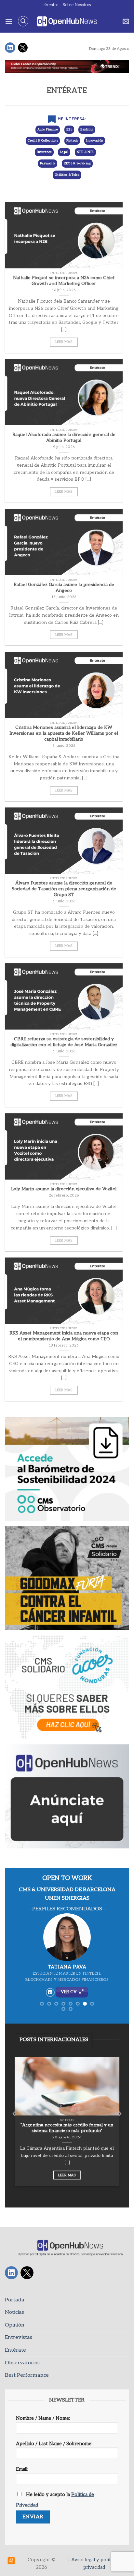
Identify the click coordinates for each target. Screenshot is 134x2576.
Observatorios (22, 2363)
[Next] (120, 2127)
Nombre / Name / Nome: (43, 2418)
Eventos (51, 5)
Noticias (14, 2312)
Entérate (15, 2350)
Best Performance (27, 2375)
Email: (22, 2469)
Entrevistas (19, 2337)
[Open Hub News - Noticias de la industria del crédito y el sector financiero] (67, 21)
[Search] (23, 21)
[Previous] (14, 2127)
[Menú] (9, 21)
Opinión (15, 2325)
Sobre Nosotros (77, 5)
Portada (15, 2300)
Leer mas (64, 342)
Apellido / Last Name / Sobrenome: (54, 2444)
